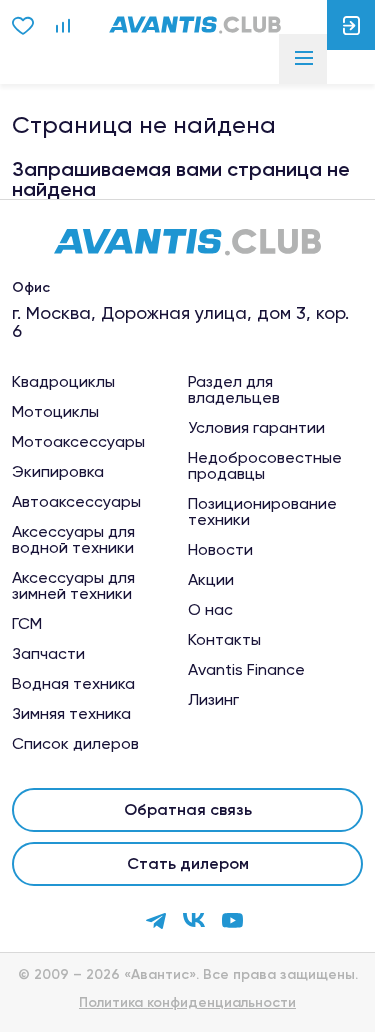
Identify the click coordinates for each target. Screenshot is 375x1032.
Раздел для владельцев (234, 390)
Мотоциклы (55, 412)
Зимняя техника (71, 714)
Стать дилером (188, 863)
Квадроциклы (63, 382)
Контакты (224, 640)
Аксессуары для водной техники (73, 540)
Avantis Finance (246, 670)
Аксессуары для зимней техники (73, 586)
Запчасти (48, 654)
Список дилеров (75, 744)
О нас (210, 610)
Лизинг (213, 700)
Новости (220, 550)
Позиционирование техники (262, 512)
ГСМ (27, 624)
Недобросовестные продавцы (265, 466)
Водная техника (73, 684)
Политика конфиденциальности (187, 1003)
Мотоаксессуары (78, 442)
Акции (211, 580)
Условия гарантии (256, 428)
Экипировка (58, 472)
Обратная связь (188, 809)
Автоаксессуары (76, 502)
